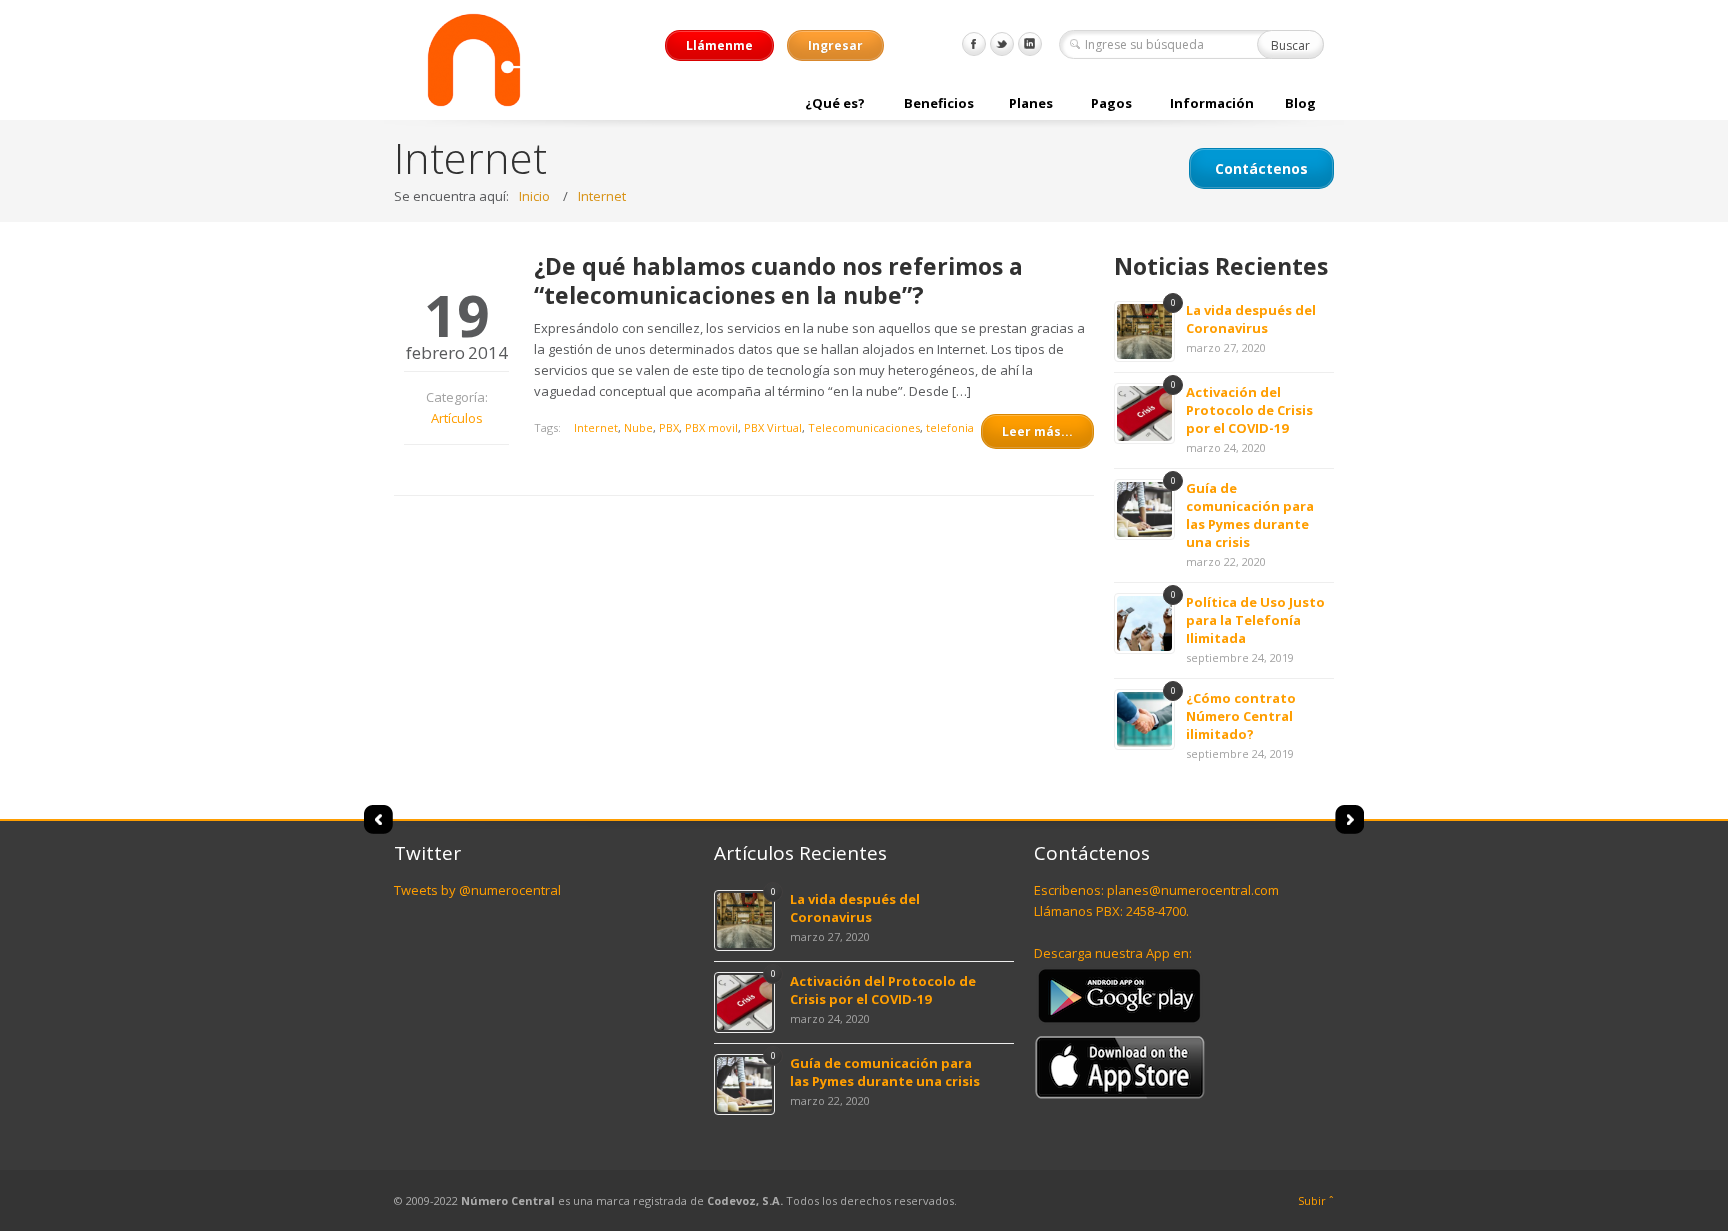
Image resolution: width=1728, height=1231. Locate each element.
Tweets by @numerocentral (477, 890)
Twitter (1002, 44)
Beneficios (939, 103)
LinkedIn (1030, 44)
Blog (1300, 103)
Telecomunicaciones (864, 427)
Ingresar (835, 45)
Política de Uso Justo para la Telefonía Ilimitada (1255, 620)
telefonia (950, 427)
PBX (669, 427)
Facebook (974, 44)
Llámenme (719, 45)
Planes (1031, 103)
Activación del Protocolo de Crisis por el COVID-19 (1249, 410)
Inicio (534, 196)
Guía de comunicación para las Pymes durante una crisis (1250, 515)
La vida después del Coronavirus (1251, 319)
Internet (602, 196)
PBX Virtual (773, 427)
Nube (638, 427)
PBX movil (711, 427)
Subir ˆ (1316, 1200)
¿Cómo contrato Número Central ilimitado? (1241, 716)
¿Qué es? (835, 103)
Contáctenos (1261, 168)
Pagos (1111, 103)
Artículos (457, 418)
